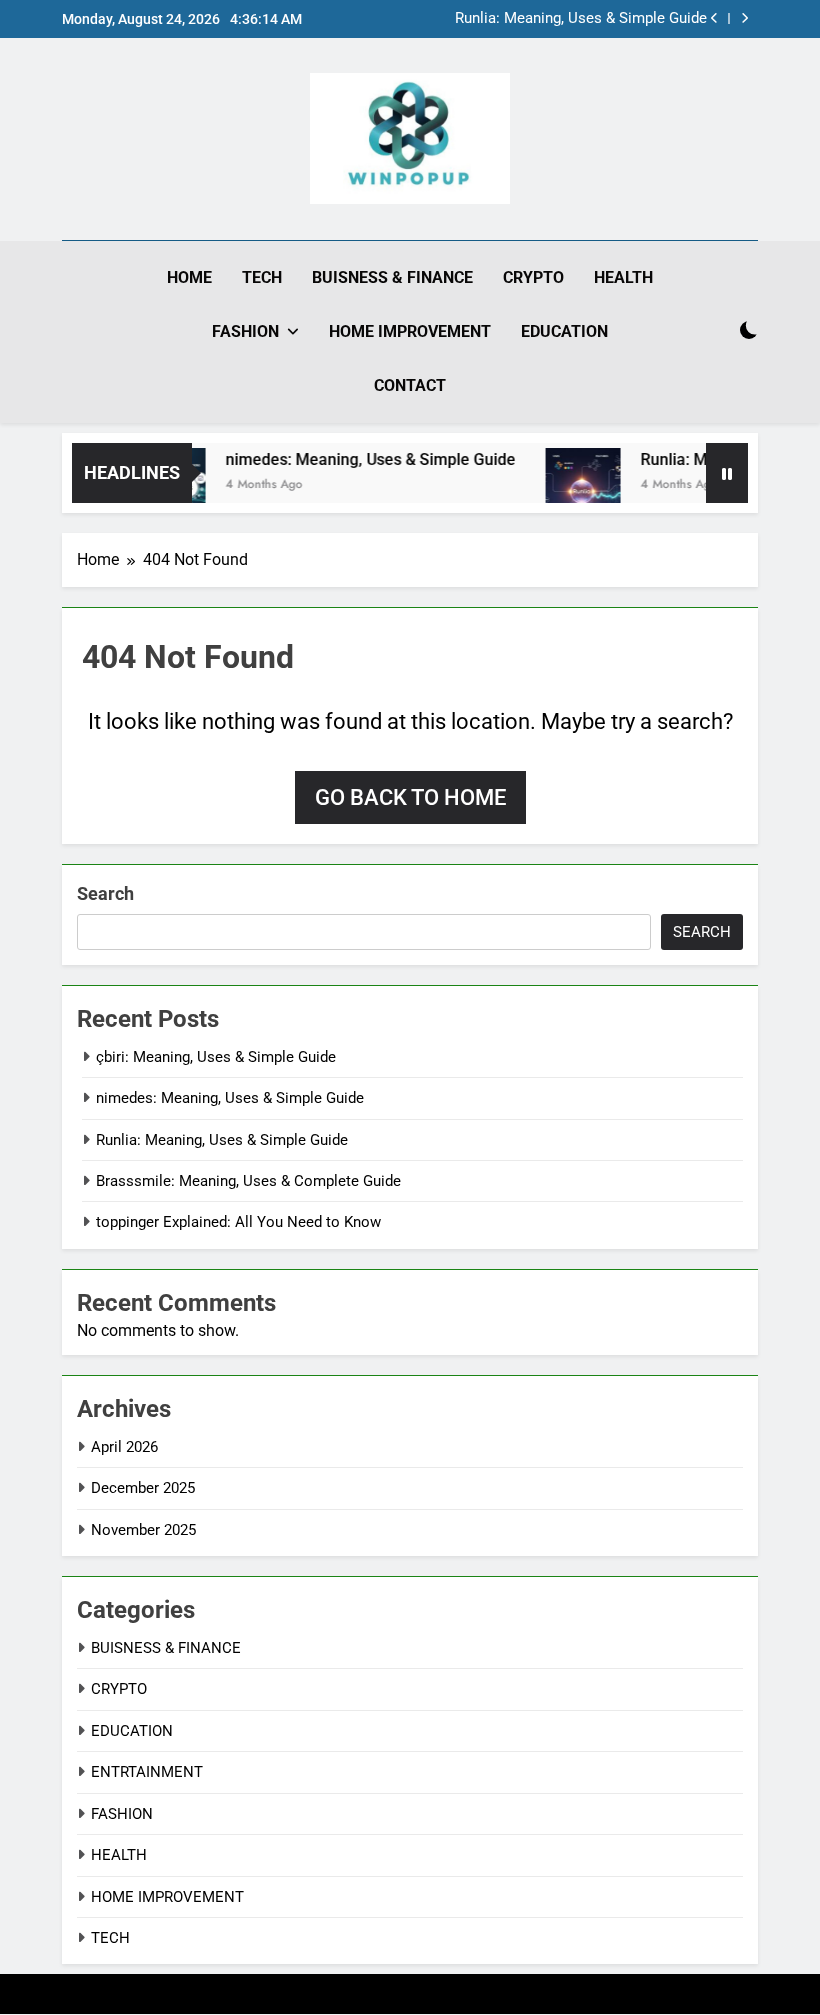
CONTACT (410, 385)
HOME (189, 277)
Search (105, 893)
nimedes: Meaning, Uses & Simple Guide (355, 459)
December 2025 (143, 1488)
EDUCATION (564, 331)
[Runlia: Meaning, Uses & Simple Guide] (567, 485)
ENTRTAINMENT (147, 1772)
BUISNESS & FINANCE (392, 277)
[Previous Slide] (714, 18)
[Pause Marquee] (727, 473)
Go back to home (410, 797)
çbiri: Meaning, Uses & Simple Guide (216, 1057)
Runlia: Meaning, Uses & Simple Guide (581, 19)
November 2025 (143, 1530)
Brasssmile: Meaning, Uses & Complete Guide (248, 1181)
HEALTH (623, 277)
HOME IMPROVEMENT (410, 331)
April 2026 (124, 1447)
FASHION (245, 331)
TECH (262, 277)
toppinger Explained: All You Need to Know (238, 1222)
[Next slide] (744, 18)
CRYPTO (533, 277)
